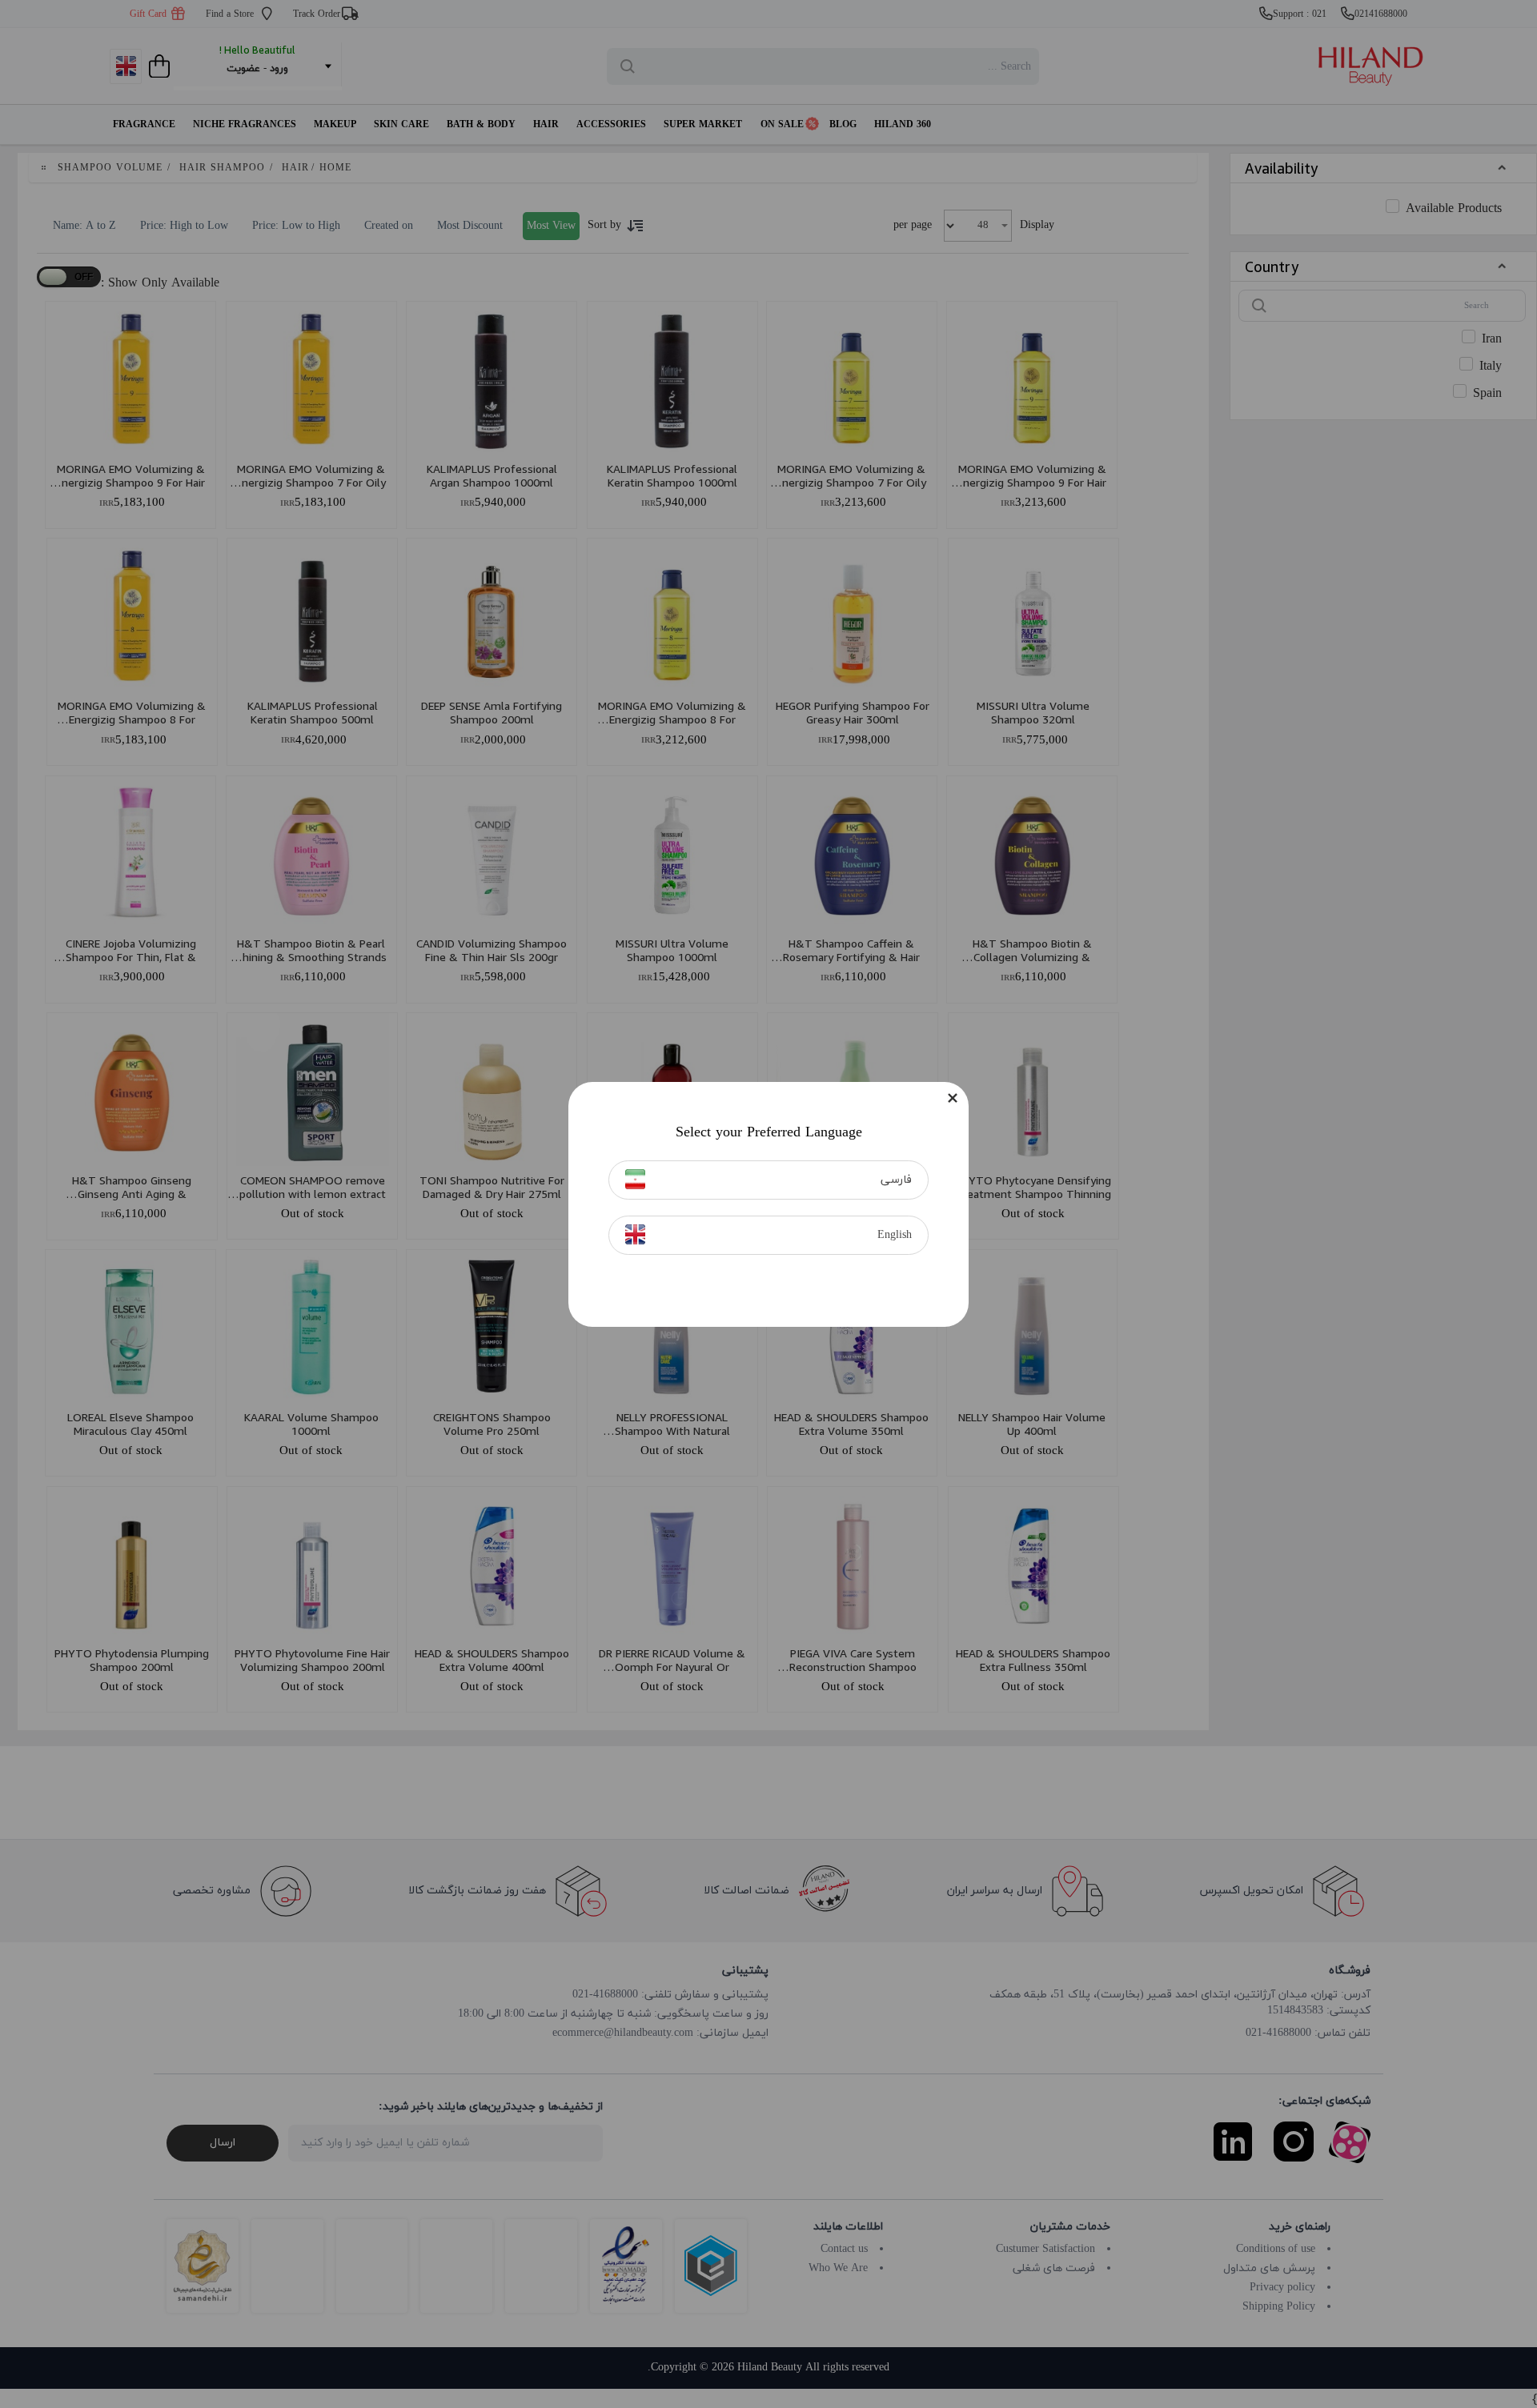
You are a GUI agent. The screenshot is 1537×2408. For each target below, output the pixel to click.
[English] (635, 1234)
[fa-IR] (635, 1179)
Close (953, 1098)
